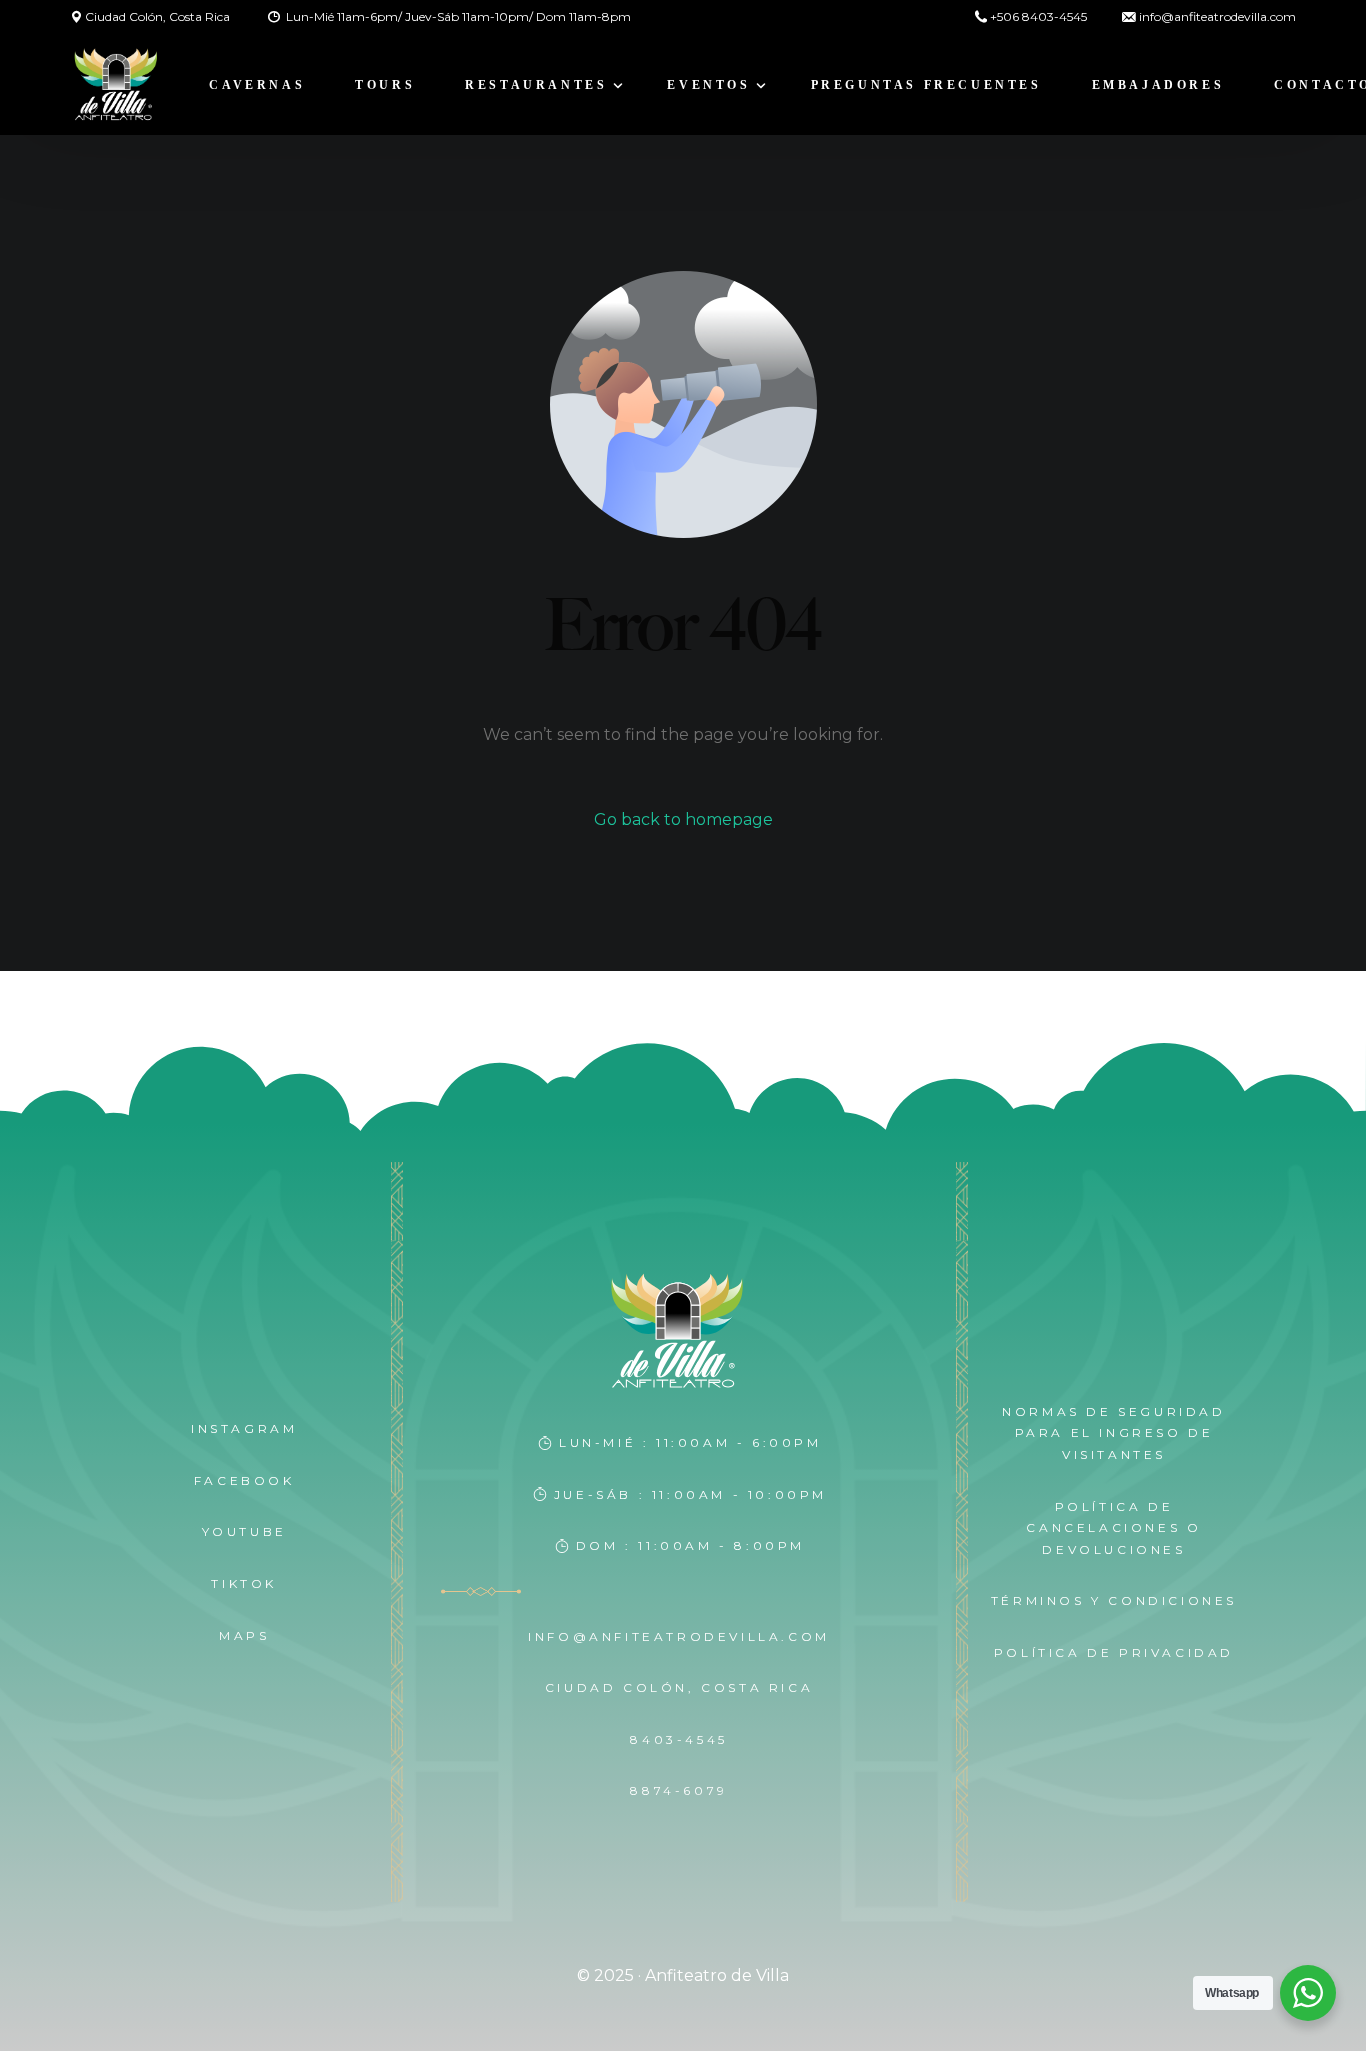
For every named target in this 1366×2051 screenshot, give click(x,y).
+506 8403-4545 (1038, 17)
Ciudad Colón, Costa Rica (157, 17)
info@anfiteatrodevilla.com (1217, 17)
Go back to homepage (683, 819)
